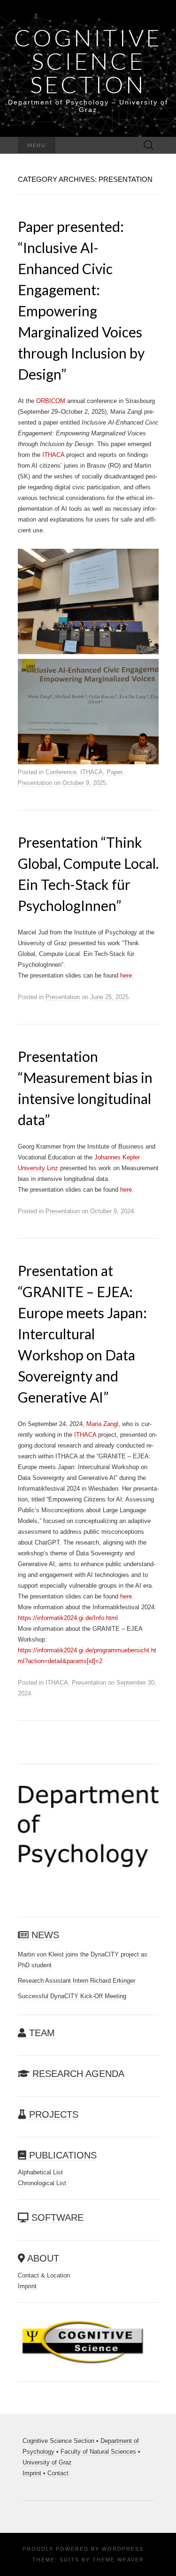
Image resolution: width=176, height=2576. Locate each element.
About (42, 2258)
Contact (58, 2473)
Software (56, 2218)
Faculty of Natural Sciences (98, 2452)
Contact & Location (44, 2275)
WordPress (123, 2549)
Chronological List (42, 2183)
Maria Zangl (102, 1424)
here (126, 975)
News (44, 1935)
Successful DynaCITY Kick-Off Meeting (72, 1996)
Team (41, 2033)
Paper (114, 772)
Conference (61, 772)
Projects (52, 2114)
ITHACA (53, 455)
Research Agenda (77, 2074)
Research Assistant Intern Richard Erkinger (77, 1981)
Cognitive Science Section (88, 61)
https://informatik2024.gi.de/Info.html (68, 1618)
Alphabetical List (40, 2172)
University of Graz (47, 2462)
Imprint (27, 2286)
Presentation (35, 783)
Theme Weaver (118, 2560)
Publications (61, 2155)
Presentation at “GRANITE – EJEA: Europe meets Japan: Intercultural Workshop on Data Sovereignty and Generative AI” (82, 1334)
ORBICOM (51, 401)
